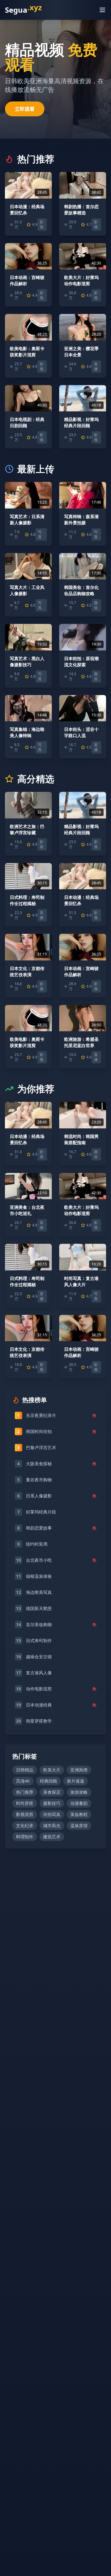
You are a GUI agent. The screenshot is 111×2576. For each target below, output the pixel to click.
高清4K (23, 1781)
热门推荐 (25, 1792)
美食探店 (52, 1792)
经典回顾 (48, 1781)
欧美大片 (52, 1770)
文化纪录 (25, 1825)
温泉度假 (79, 1825)
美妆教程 (79, 1814)
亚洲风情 (79, 1770)
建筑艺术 (52, 1837)
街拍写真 (52, 1814)
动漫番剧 (79, 1803)
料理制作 (25, 1837)
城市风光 (52, 1825)
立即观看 (25, 109)
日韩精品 (25, 1770)
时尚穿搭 (25, 1803)
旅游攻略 (79, 1792)
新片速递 (76, 1781)
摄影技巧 (52, 1803)
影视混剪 (25, 1814)
